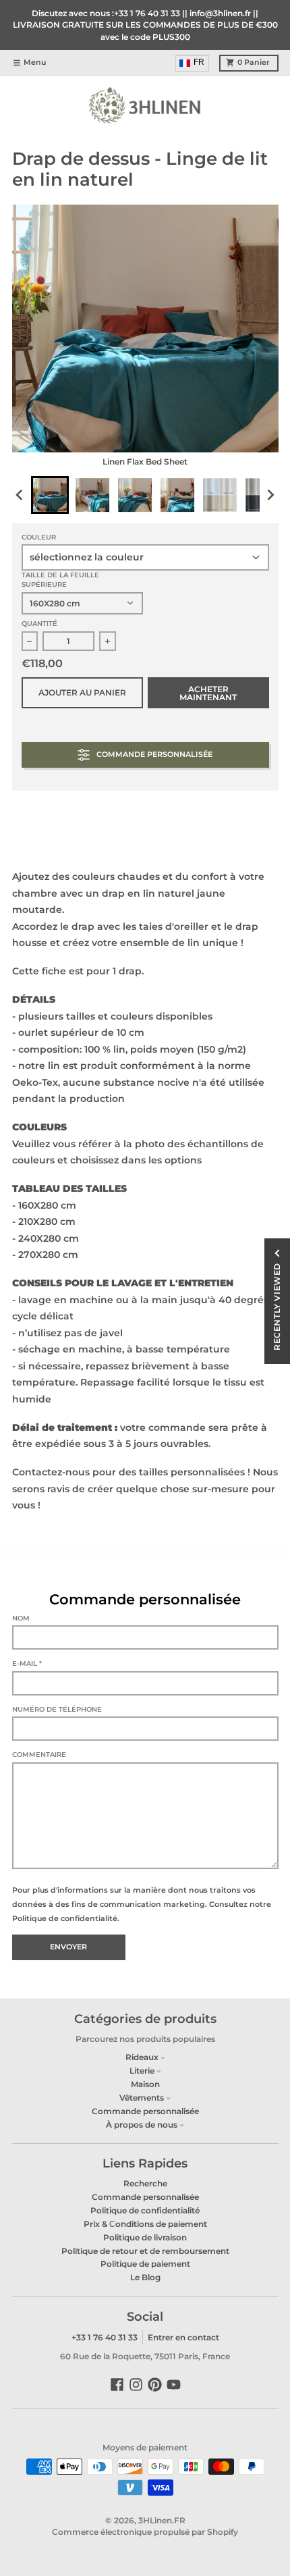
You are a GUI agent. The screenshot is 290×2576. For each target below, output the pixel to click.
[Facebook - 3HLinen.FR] (117, 2385)
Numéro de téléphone (57, 1709)
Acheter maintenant (208, 693)
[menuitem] (193, 63)
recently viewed (277, 1307)
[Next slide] (270, 495)
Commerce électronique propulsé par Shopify (145, 2532)
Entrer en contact (183, 2337)
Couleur (39, 537)
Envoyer (68, 1947)
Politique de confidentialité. (66, 1918)
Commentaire (39, 1755)
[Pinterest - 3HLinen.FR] (155, 2385)
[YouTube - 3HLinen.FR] (174, 2385)
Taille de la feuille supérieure (60, 580)
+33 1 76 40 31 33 (105, 2337)
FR (199, 62)
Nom (21, 1618)
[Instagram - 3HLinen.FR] (136, 2385)
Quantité (39, 624)
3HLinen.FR (162, 2520)
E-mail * (27, 1663)
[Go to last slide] (21, 495)
